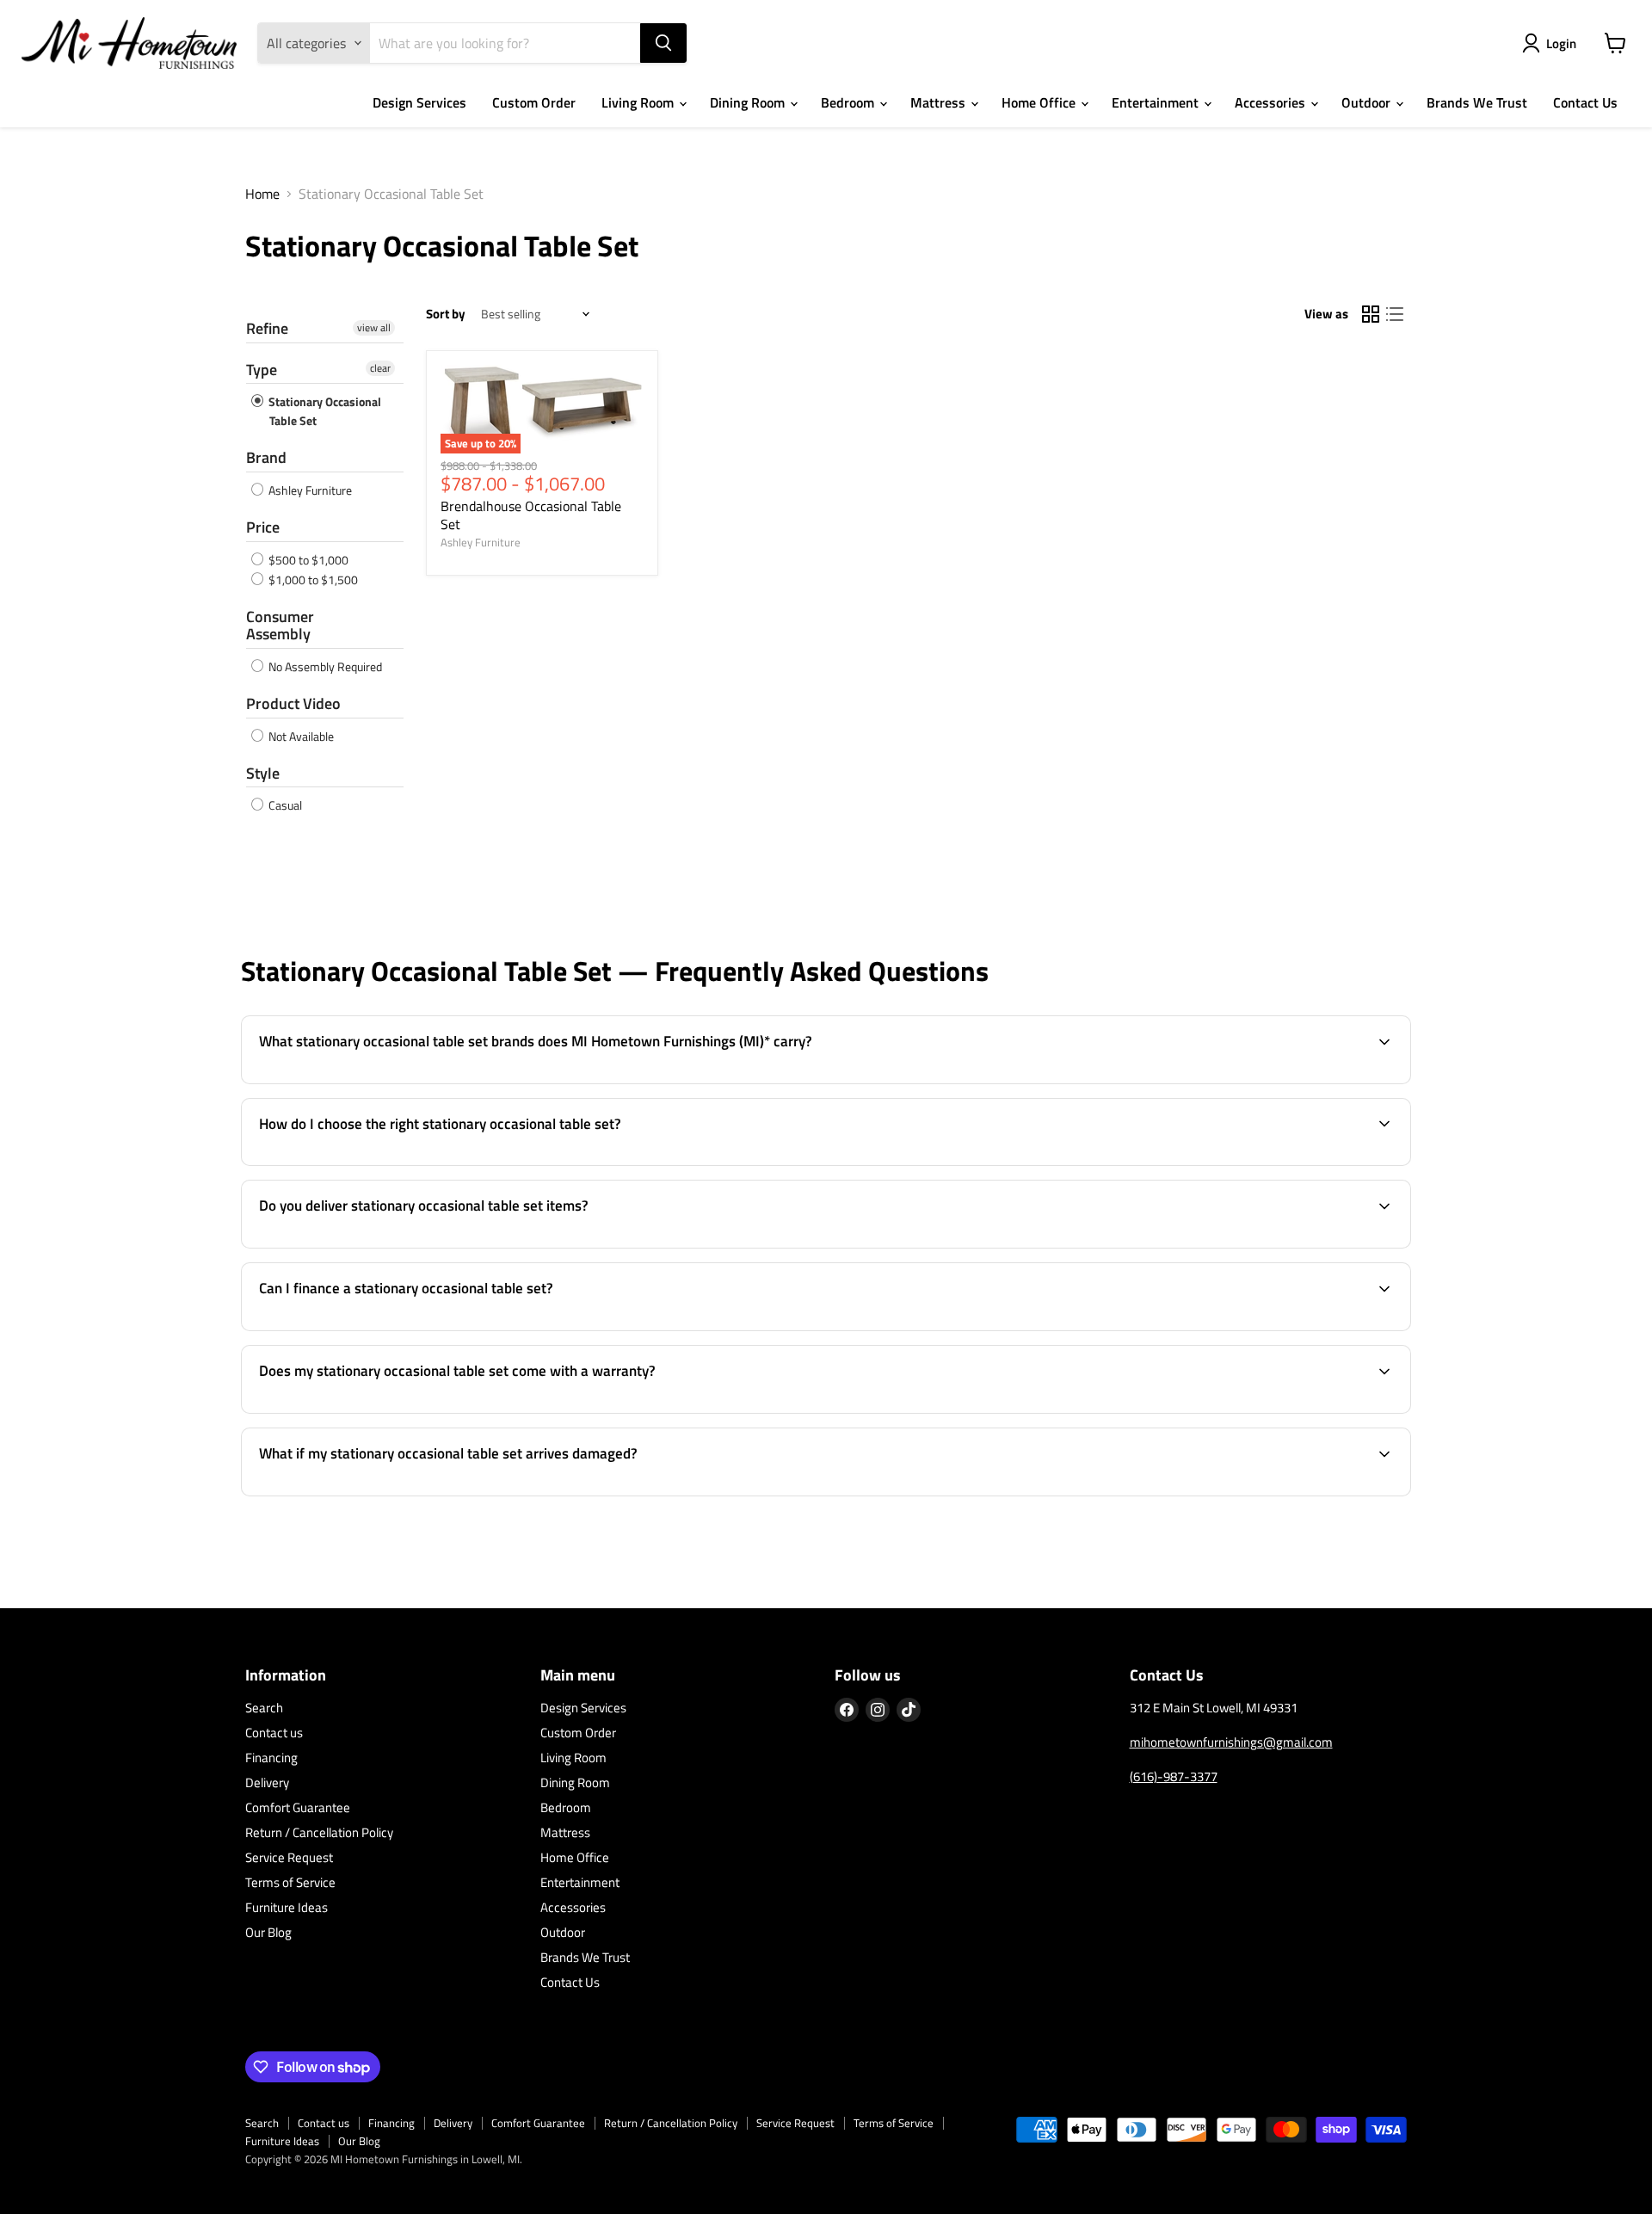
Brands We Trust (1477, 102)
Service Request (289, 1857)
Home (262, 194)
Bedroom (849, 102)
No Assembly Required (324, 666)
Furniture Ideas (287, 1907)
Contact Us (1585, 102)
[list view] (1395, 314)
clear (380, 368)
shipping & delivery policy (1276, 1246)
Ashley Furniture (309, 490)
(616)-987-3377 (1174, 1776)
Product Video (293, 703)
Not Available (300, 736)
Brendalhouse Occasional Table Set (531, 515)
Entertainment (1157, 102)
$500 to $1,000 (307, 560)
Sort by (446, 314)
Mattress (940, 102)
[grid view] (1371, 314)
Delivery (267, 1782)
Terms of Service (290, 1882)
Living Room (639, 102)
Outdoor (1368, 102)
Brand (266, 457)
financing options (388, 1329)
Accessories (1272, 102)
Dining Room (749, 102)
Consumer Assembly (280, 626)
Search (264, 1708)
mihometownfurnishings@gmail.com (1231, 1742)
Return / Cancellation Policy (319, 1832)
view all (374, 328)
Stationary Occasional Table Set (324, 411)
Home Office (1040, 102)
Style (263, 773)
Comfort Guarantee (298, 1807)
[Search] (663, 43)
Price (263, 527)
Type (262, 370)
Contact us (274, 1733)
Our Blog (268, 1932)
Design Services (419, 102)
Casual (284, 805)
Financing (271, 1758)
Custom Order (534, 102)
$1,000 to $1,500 (312, 580)
